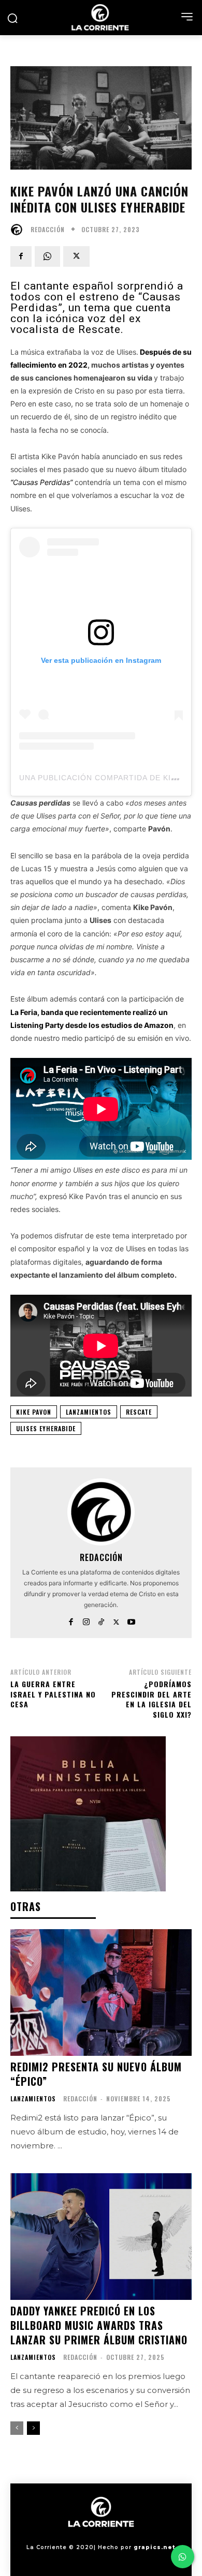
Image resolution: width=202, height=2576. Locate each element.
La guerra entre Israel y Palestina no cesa (53, 1694)
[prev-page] (17, 2428)
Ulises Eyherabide (46, 1428)
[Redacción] (19, 230)
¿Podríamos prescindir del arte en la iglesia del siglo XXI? (151, 1699)
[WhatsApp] (47, 256)
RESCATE (139, 1412)
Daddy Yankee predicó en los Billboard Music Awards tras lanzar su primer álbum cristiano (99, 2325)
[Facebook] (21, 256)
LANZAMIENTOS (89, 1412)
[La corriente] (101, 17)
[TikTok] (101, 1620)
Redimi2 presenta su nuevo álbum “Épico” (96, 2074)
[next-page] (33, 2428)
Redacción (48, 230)
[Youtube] (131, 1620)
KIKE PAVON (34, 1412)
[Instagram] (86, 1620)
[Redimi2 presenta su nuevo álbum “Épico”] (101, 1992)
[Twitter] (76, 256)
